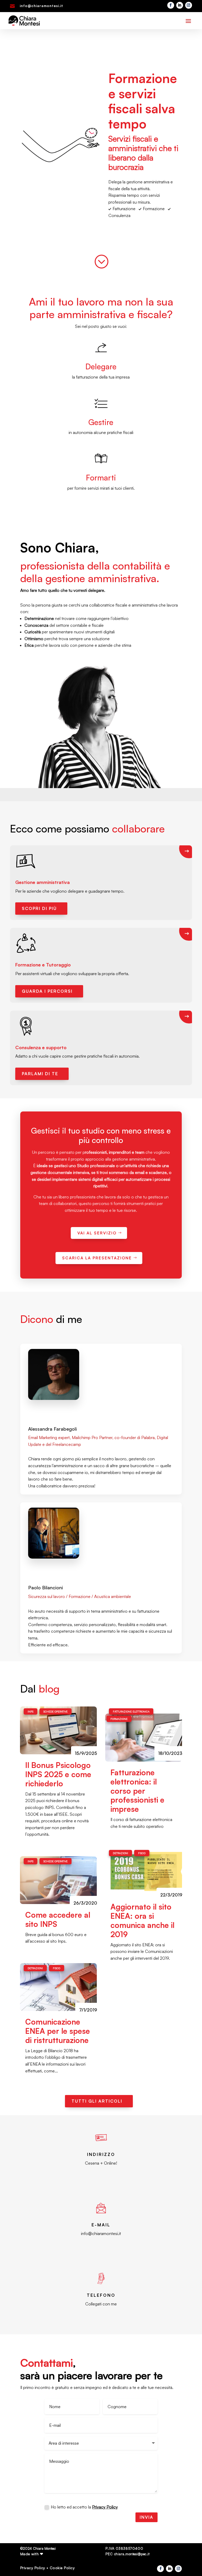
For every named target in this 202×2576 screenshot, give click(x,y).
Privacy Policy (105, 2507)
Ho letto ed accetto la (84, 2507)
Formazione (119, 1719)
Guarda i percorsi (47, 991)
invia (147, 2517)
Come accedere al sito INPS (58, 1919)
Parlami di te (40, 1074)
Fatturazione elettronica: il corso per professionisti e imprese (137, 1791)
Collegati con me (101, 2304)
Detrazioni (35, 1968)
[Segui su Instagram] (189, 5)
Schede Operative (55, 1711)
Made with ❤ (32, 2554)
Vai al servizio (97, 1233)
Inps (31, 1711)
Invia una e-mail (97, 2250)
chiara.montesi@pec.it (132, 2554)
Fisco (57, 1968)
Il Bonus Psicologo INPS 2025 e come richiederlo (58, 1774)
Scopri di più (39, 908)
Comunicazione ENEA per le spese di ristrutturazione (58, 2031)
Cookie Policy (62, 2568)
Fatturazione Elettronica (131, 1711)
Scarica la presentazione (97, 1258)
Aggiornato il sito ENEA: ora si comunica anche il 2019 (142, 1920)
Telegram (97, 2179)
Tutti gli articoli (97, 2101)
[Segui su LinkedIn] (180, 5)
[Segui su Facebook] (171, 5)
